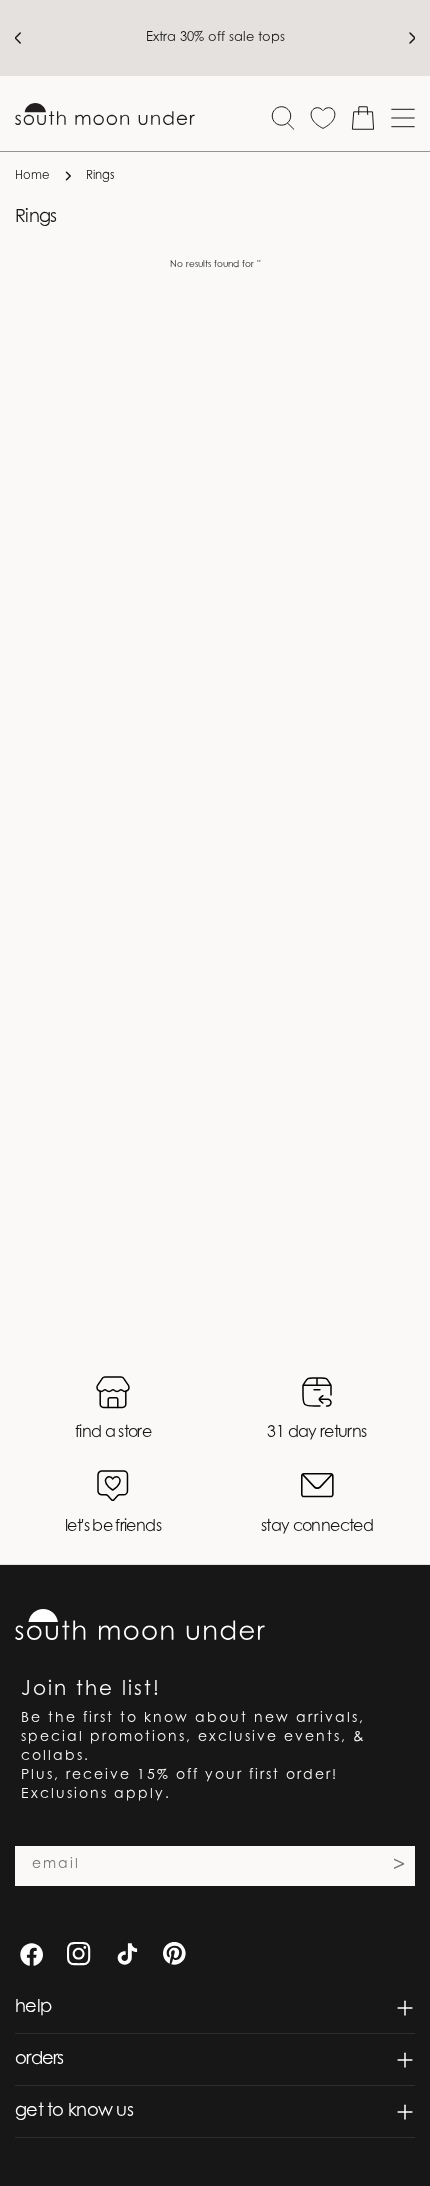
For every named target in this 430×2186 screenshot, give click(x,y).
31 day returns (316, 1433)
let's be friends (113, 1527)
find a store (113, 1433)
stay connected (317, 1527)
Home (32, 176)
